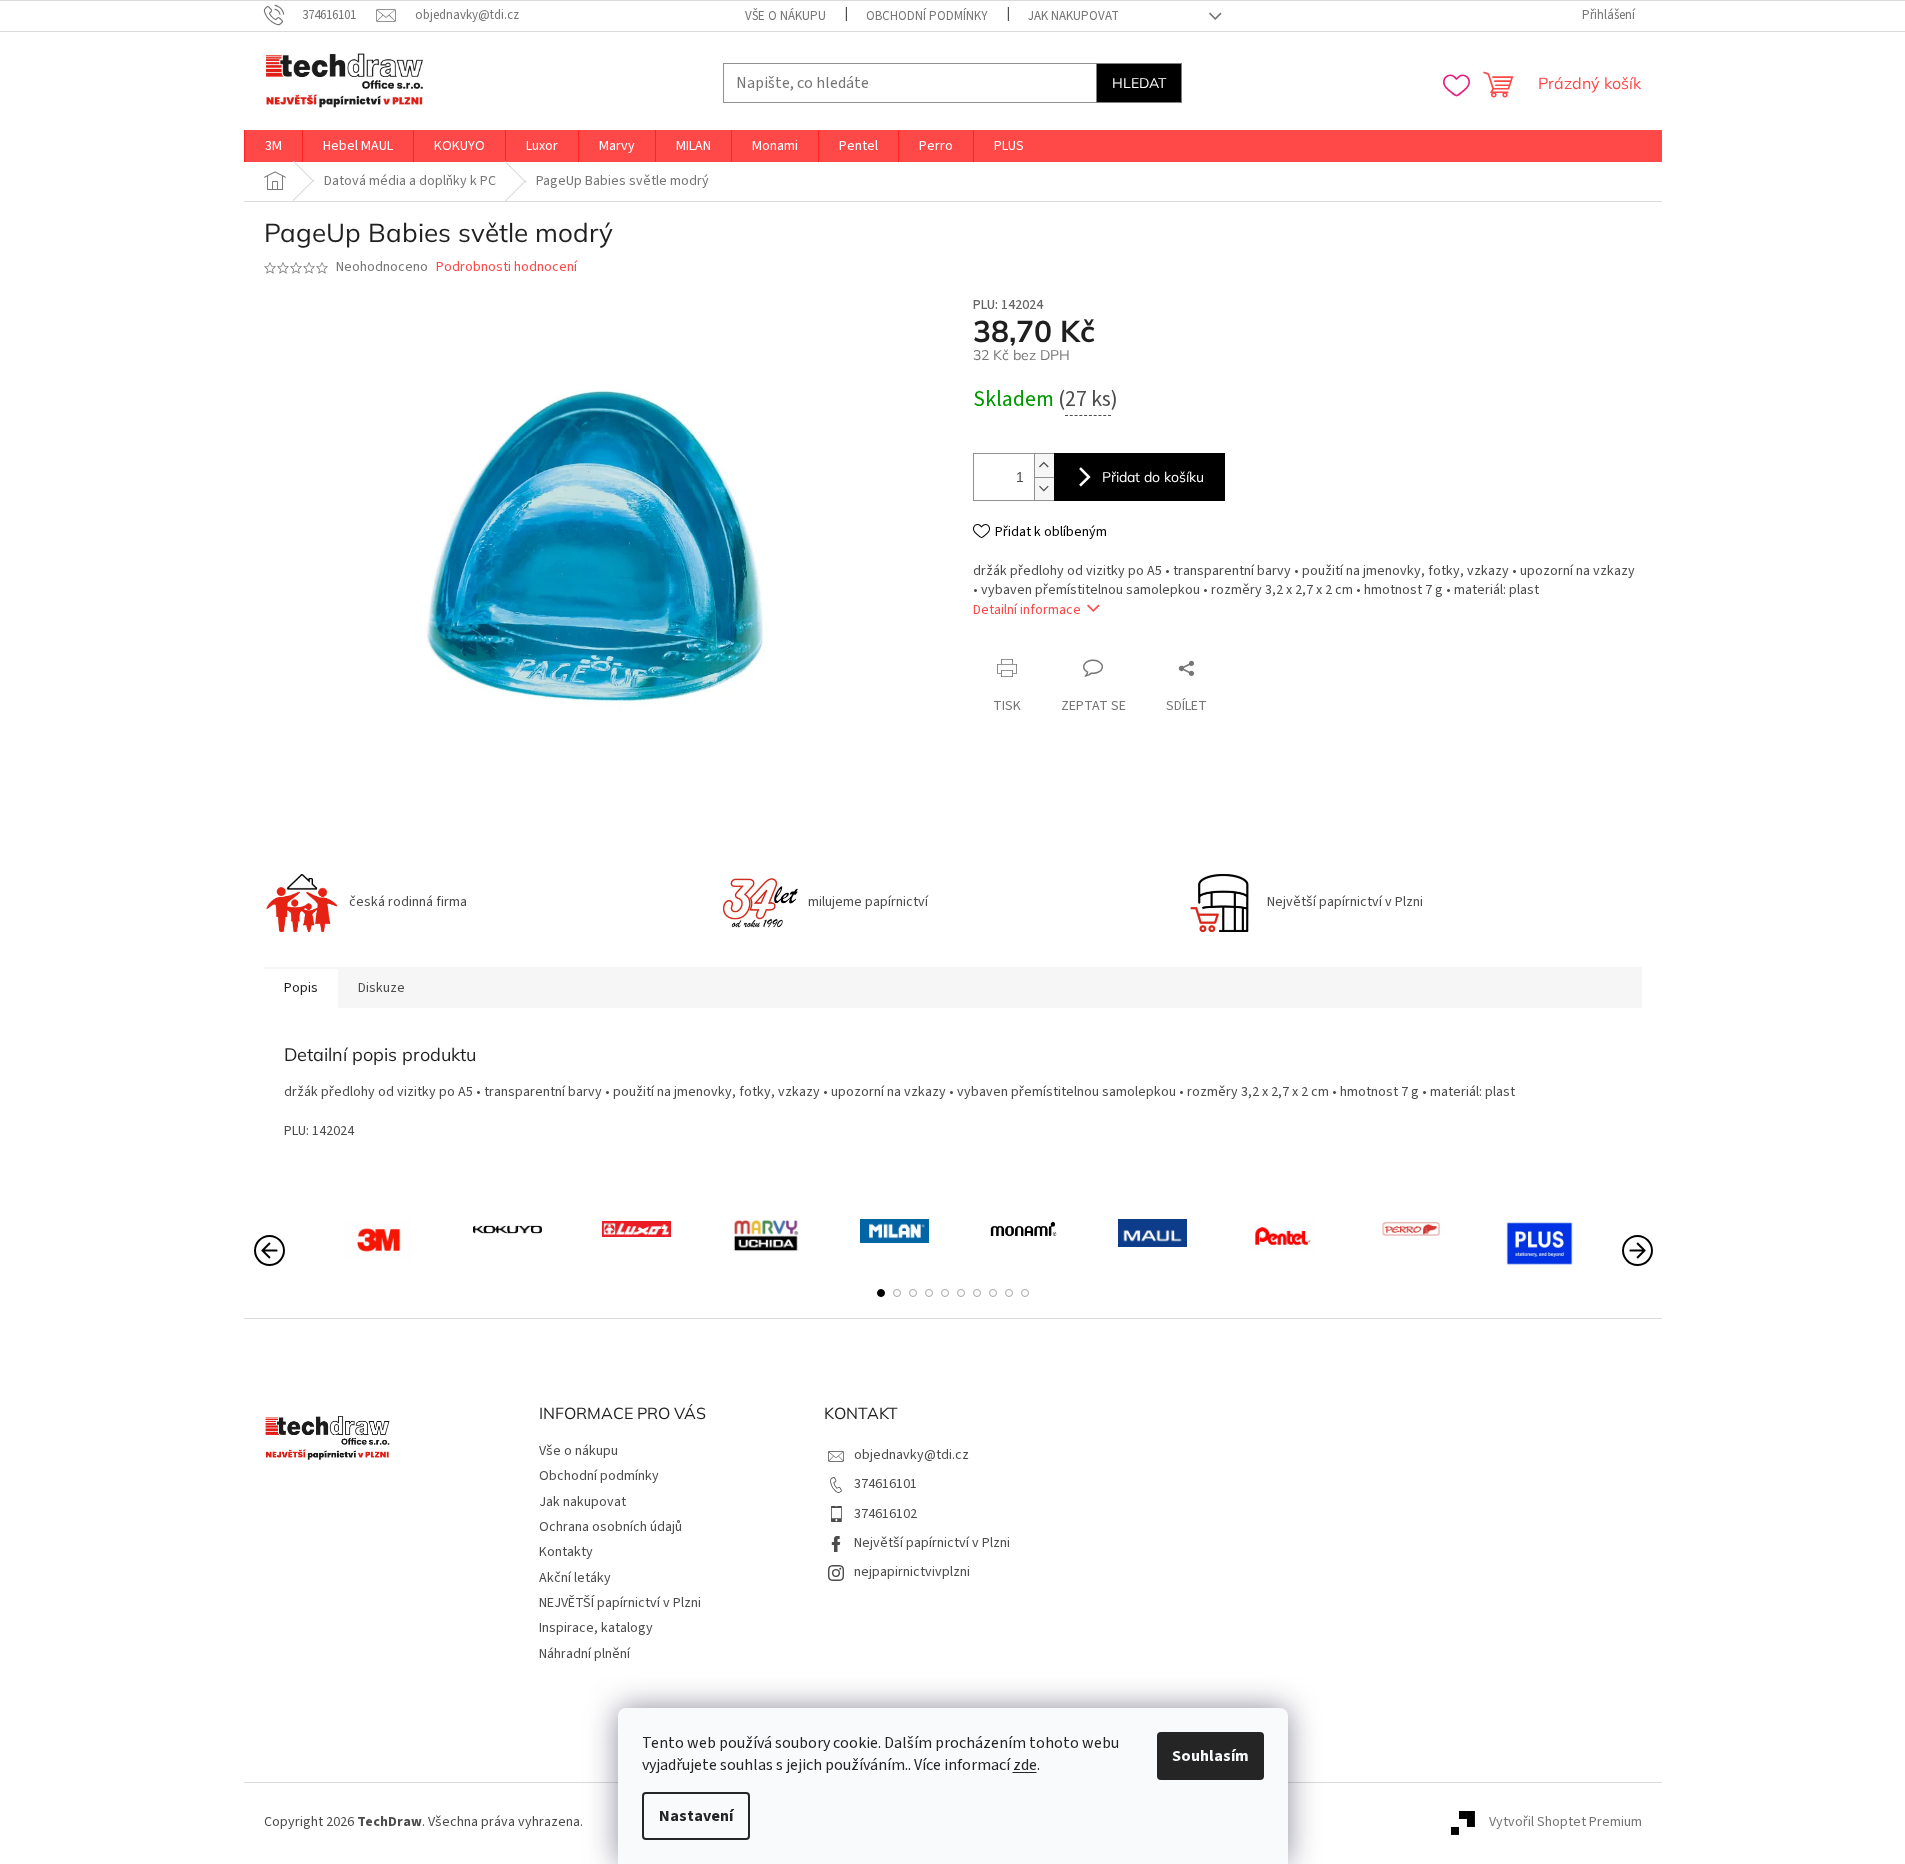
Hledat (1139, 83)
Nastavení (696, 1816)
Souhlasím (1210, 1756)
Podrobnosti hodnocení (506, 267)
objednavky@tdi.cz (911, 1455)
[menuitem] (273, 146)
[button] (881, 1293)
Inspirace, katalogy (596, 1628)
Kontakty (566, 1552)
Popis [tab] (301, 988)
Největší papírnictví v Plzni (932, 1543)
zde (1025, 1765)
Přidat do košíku (1153, 477)
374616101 (885, 1484)
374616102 (885, 1514)
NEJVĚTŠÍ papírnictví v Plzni (620, 1603)
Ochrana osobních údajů (610, 1527)
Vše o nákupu (785, 16)
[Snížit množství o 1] (1044, 488)
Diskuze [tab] (381, 988)
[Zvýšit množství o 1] (1044, 465)
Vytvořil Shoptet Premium (1565, 1822)
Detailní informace (1027, 610)
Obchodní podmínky (927, 16)
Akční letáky (575, 1578)
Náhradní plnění (584, 1654)
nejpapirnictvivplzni (912, 1572)
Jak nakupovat (1073, 16)
